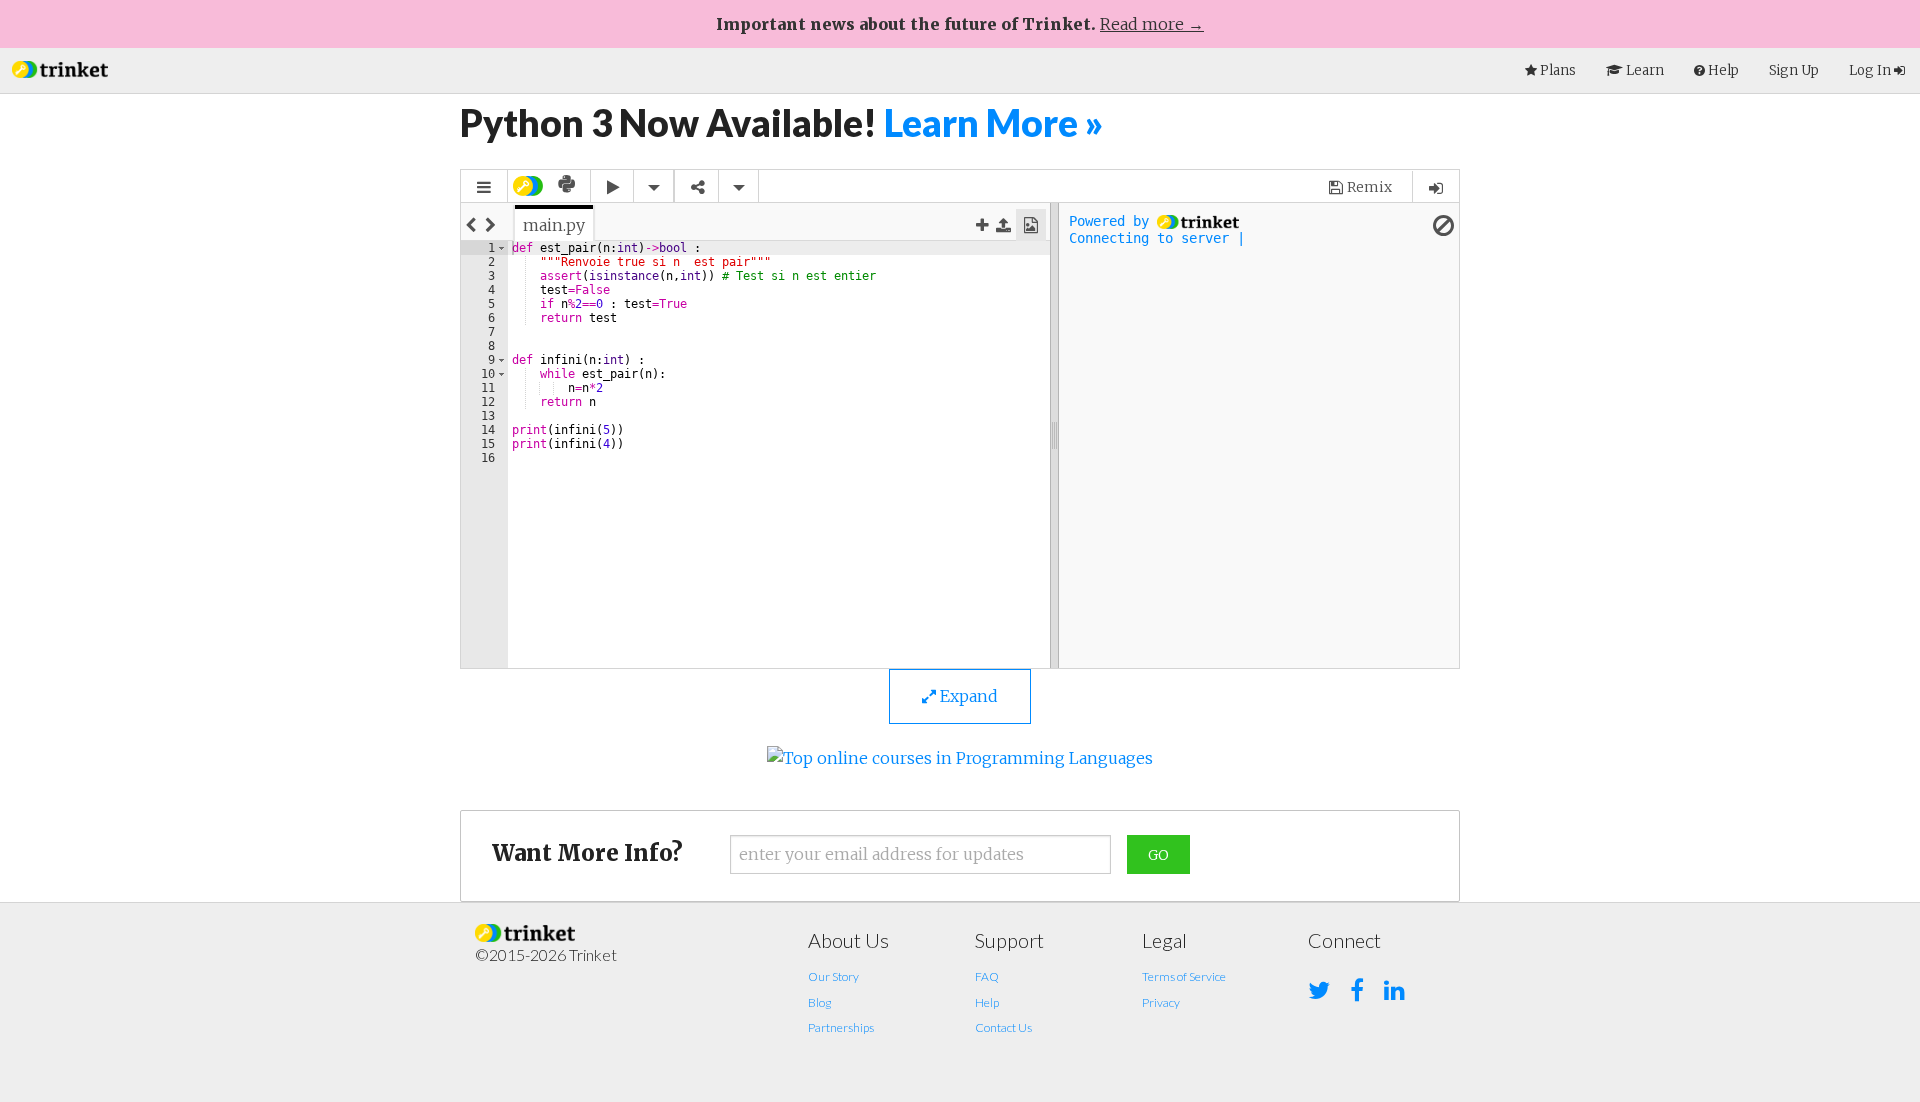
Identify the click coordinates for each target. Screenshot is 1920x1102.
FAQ (987, 976)
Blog (819, 1002)
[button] (60, 67)
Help (987, 1002)
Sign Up (1794, 70)
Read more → (1152, 24)
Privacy (1161, 1002)
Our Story (833, 976)
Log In (1871, 70)
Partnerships (841, 1027)
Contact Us (1003, 1027)
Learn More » (994, 122)
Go (1158, 855)
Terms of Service (1184, 976)
